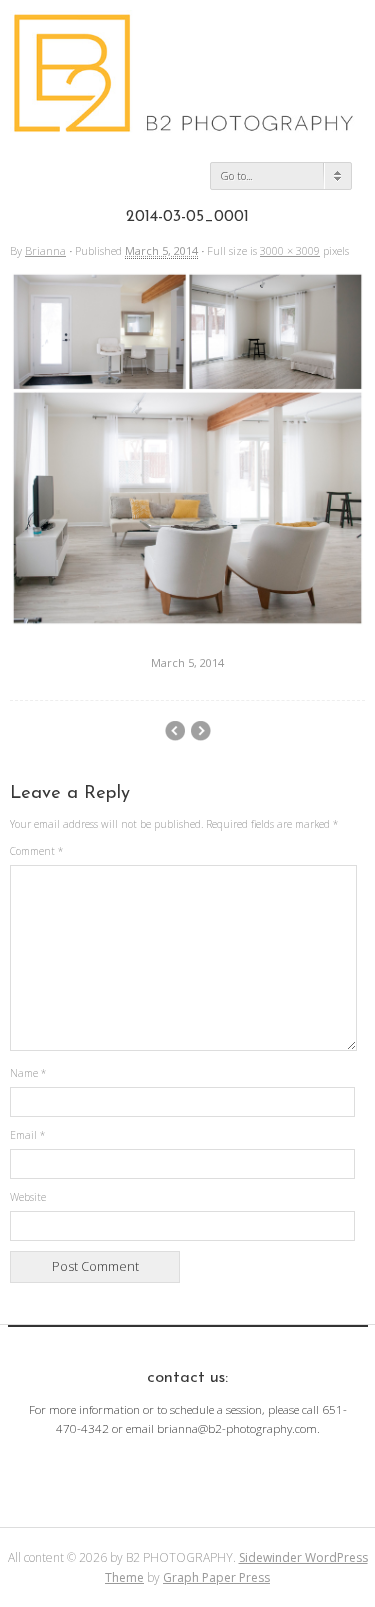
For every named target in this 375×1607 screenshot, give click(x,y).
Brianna (45, 250)
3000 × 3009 (290, 250)
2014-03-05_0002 (200, 731)
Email (27, 1135)
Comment (36, 851)
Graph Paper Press (216, 1577)
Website (28, 1197)
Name (28, 1073)
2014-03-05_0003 (174, 731)
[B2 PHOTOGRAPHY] (187, 125)
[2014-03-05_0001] (187, 622)
